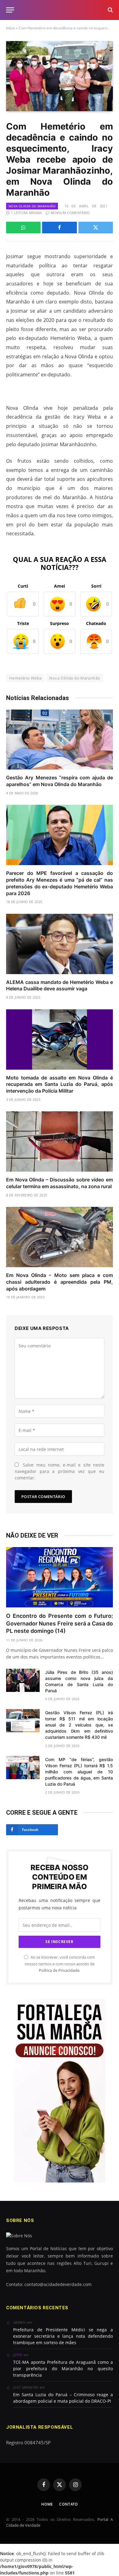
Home (47, 2504)
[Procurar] (110, 10)
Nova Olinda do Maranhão (32, 206)
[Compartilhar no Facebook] (59, 228)
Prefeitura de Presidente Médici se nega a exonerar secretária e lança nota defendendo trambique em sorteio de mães (63, 2336)
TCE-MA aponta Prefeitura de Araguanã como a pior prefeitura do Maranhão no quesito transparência (63, 2369)
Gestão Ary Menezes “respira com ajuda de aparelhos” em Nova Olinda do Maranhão (60, 781)
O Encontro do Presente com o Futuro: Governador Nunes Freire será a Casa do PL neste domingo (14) (60, 1623)
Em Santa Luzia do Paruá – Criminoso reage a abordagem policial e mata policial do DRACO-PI (63, 2398)
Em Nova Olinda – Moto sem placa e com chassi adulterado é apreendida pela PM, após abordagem (60, 1282)
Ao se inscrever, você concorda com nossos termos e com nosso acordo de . (60, 1964)
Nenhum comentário (70, 213)
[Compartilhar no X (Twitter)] (96, 228)
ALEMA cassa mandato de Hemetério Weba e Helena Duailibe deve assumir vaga (60, 985)
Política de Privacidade (59, 1970)
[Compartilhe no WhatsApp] (23, 228)
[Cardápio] (10, 10)
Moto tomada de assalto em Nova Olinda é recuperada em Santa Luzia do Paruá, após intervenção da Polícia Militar (60, 1084)
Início (11, 28)
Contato (69, 2504)
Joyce (18, 2355)
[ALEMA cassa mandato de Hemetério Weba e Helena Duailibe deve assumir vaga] (60, 944)
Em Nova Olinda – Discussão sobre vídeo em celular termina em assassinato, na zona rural (60, 1183)
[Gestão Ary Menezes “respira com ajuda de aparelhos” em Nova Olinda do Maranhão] (60, 740)
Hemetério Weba (25, 678)
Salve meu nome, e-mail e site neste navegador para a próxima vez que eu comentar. (60, 1471)
